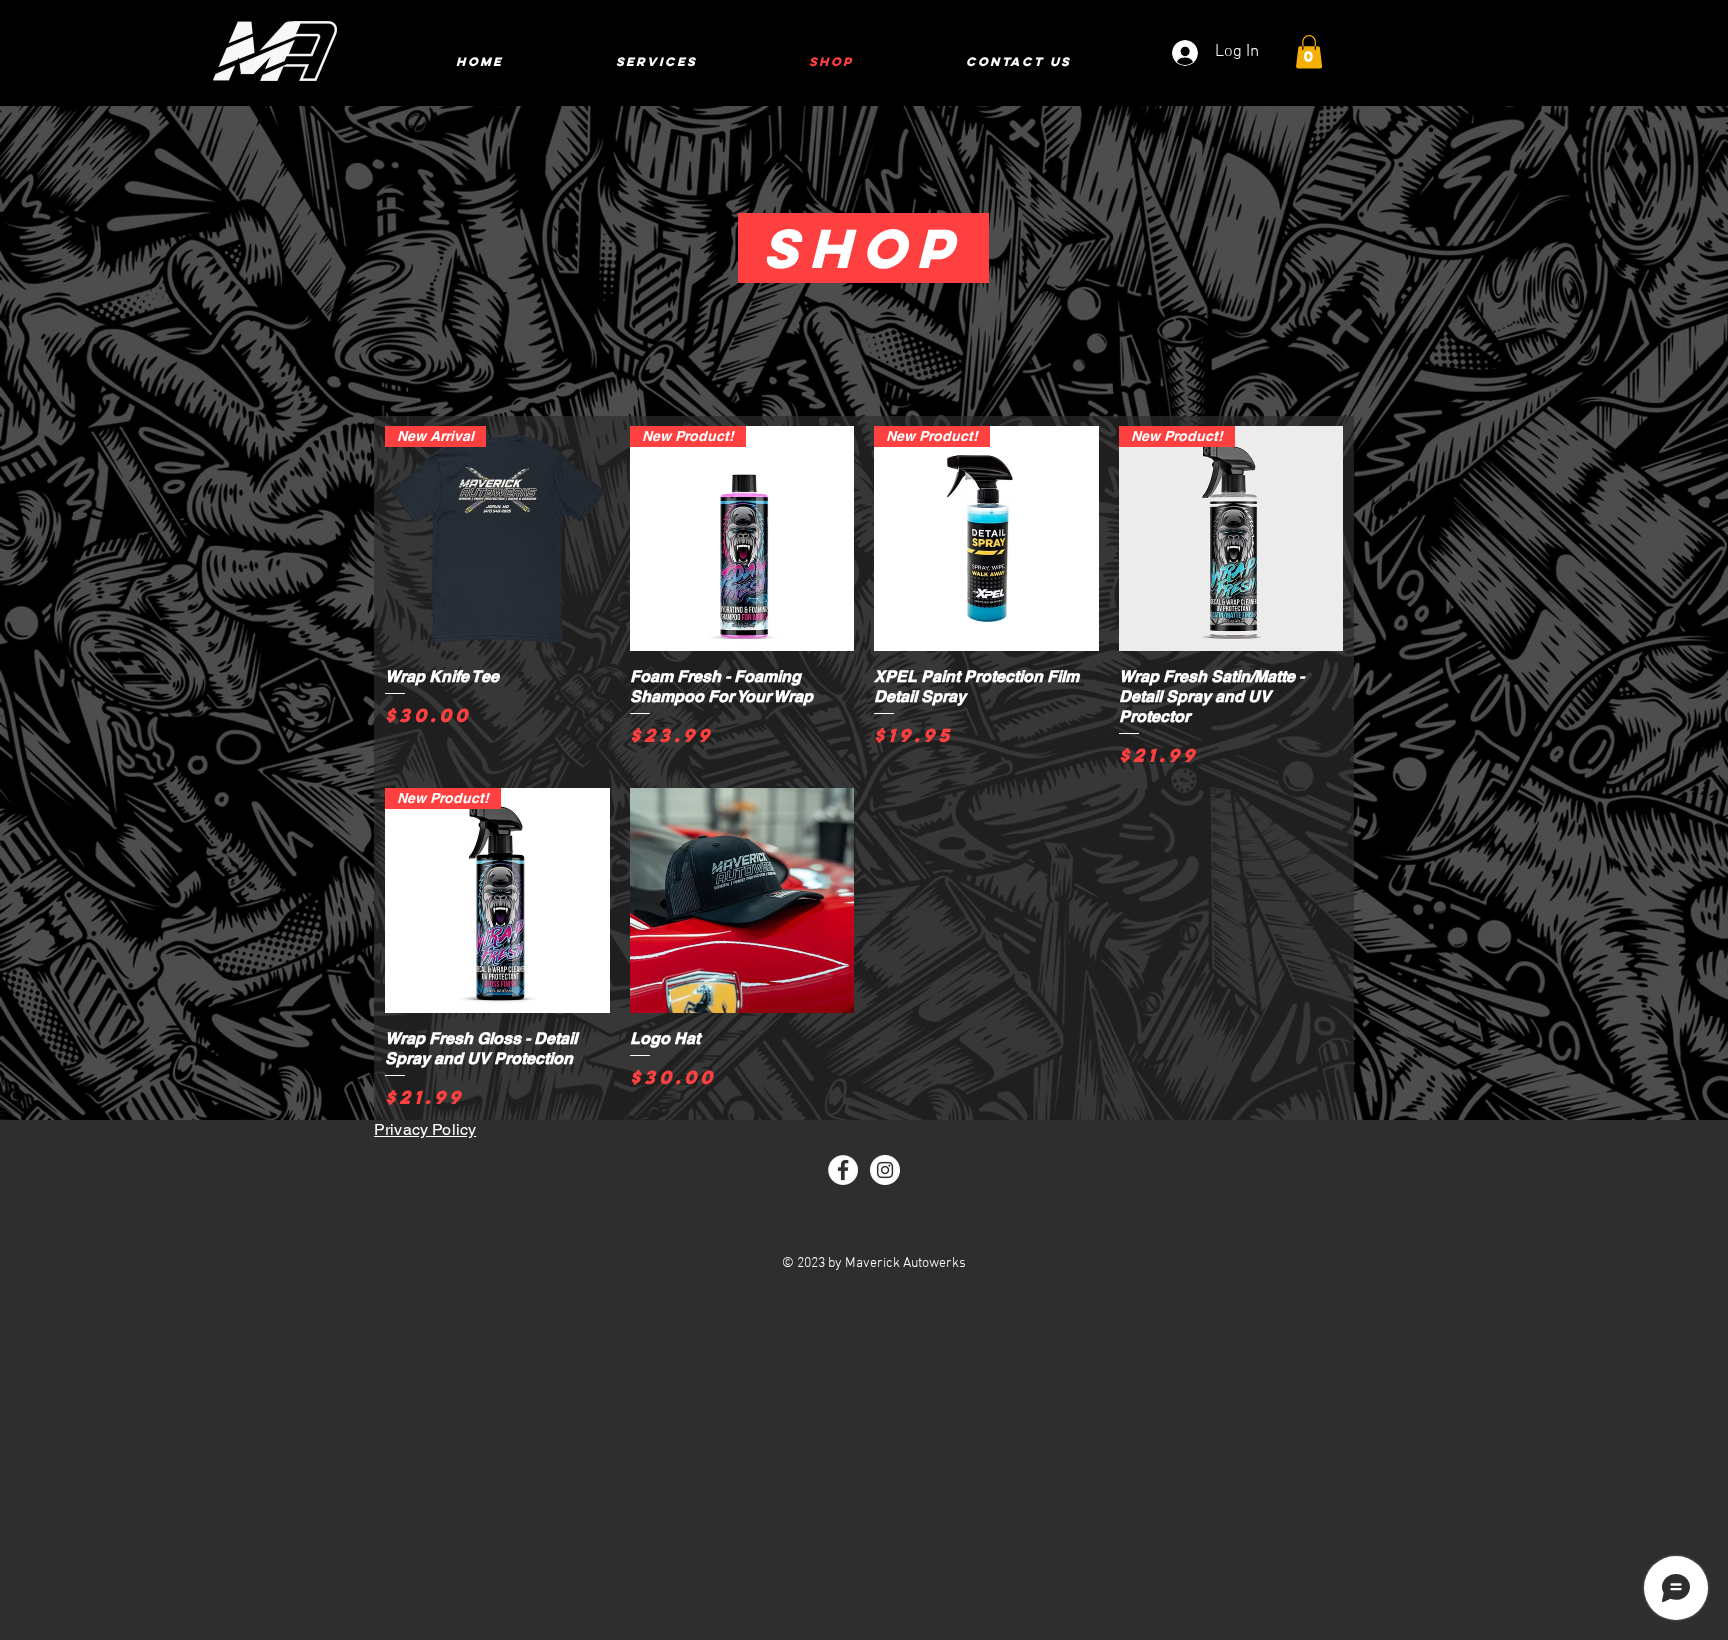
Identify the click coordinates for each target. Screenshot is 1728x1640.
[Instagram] (885, 1170)
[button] (1309, 51)
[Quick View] (742, 900)
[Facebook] (843, 1170)
